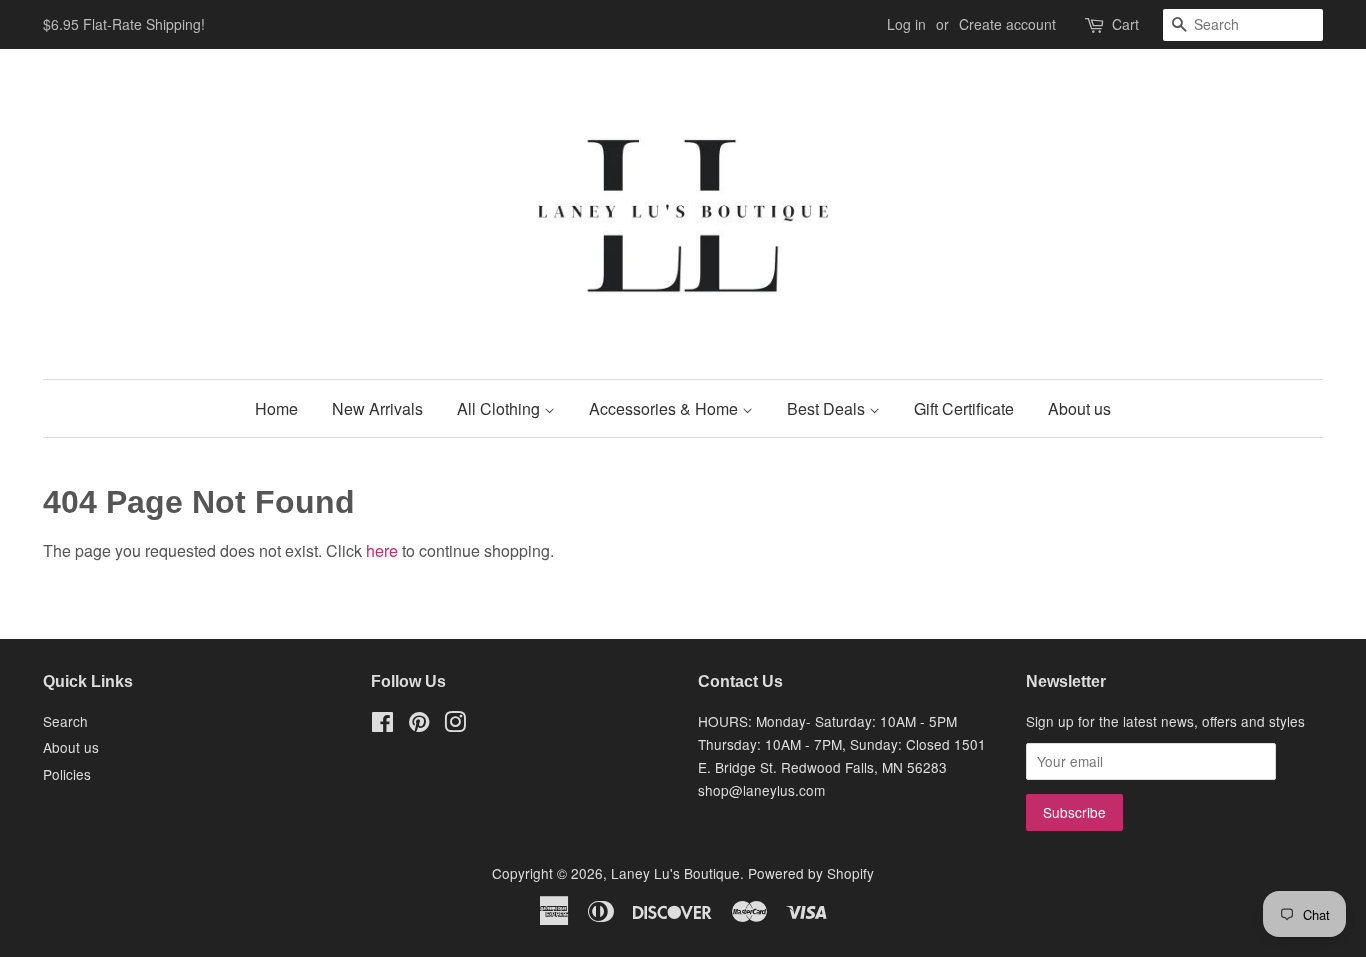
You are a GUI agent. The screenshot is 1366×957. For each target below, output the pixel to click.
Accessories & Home (665, 408)
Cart (1125, 24)
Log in (906, 24)
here (382, 550)
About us (1079, 408)
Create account (1007, 24)
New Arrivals (377, 408)
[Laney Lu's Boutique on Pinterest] (419, 725)
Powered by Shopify (811, 873)
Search (65, 721)
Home (276, 408)
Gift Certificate (964, 408)
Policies (67, 774)
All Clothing (500, 408)
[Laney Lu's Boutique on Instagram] (455, 725)
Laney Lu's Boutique (675, 873)
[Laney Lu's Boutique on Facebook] (382, 725)
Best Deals (828, 408)
